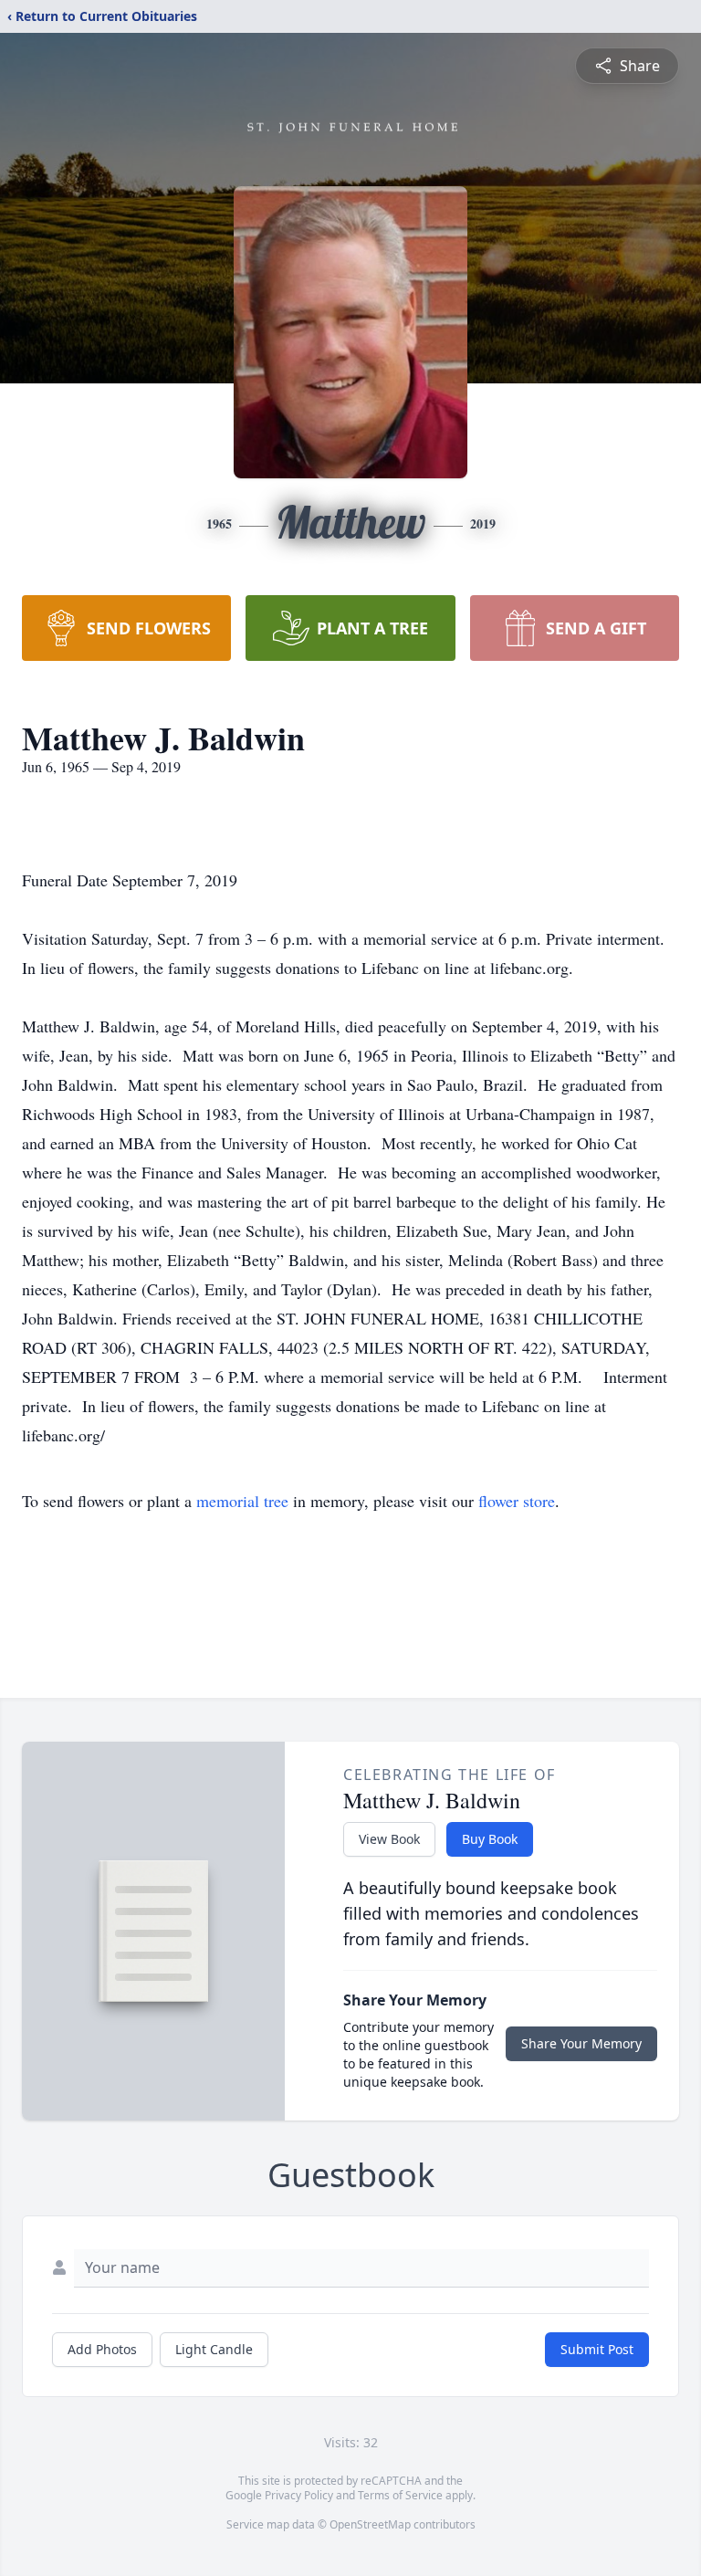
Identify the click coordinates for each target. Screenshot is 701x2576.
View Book (389, 1839)
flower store (517, 1501)
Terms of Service (400, 2495)
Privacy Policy (299, 2495)
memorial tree (242, 1501)
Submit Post (597, 2349)
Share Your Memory (581, 2043)
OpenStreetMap (370, 2524)
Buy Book (490, 1839)
